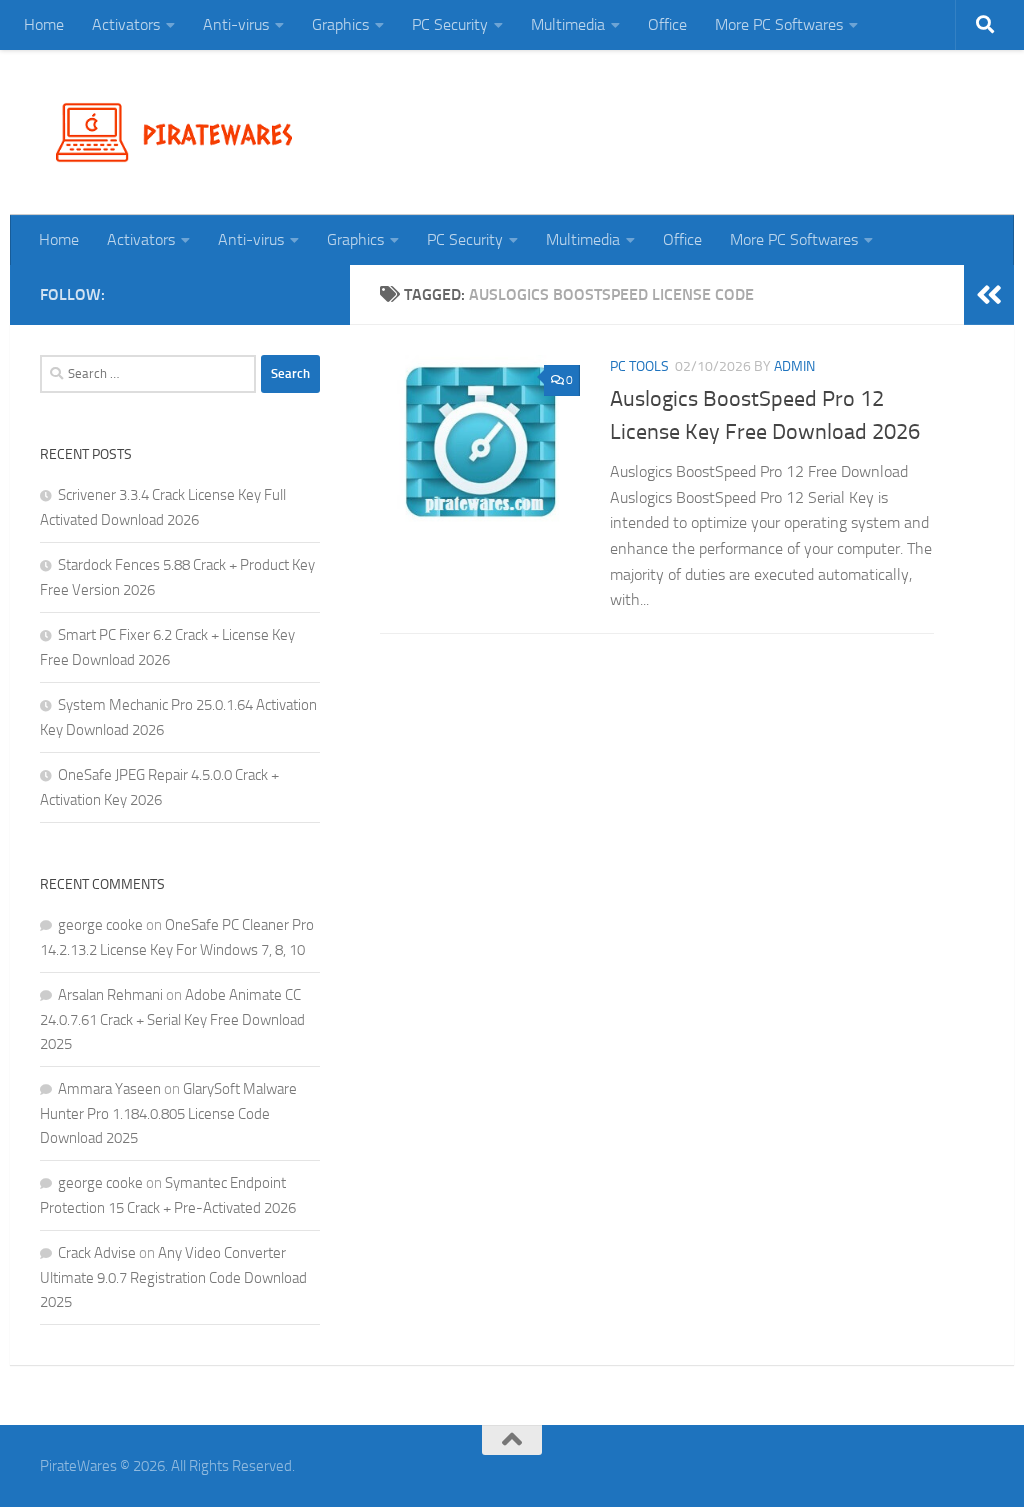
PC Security (450, 24)
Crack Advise (97, 1253)
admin (794, 366)
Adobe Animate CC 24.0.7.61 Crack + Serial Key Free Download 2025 (172, 1019)
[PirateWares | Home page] (182, 132)
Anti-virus (236, 24)
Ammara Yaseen (109, 1089)
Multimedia (568, 24)
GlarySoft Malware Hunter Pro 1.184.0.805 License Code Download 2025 (168, 1113)
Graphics (340, 24)
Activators (126, 24)
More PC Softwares (779, 24)
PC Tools (639, 366)
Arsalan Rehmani (110, 995)
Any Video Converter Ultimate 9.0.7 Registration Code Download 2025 (173, 1277)
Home (44, 24)
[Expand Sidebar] (989, 295)
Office (667, 24)
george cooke (100, 925)
